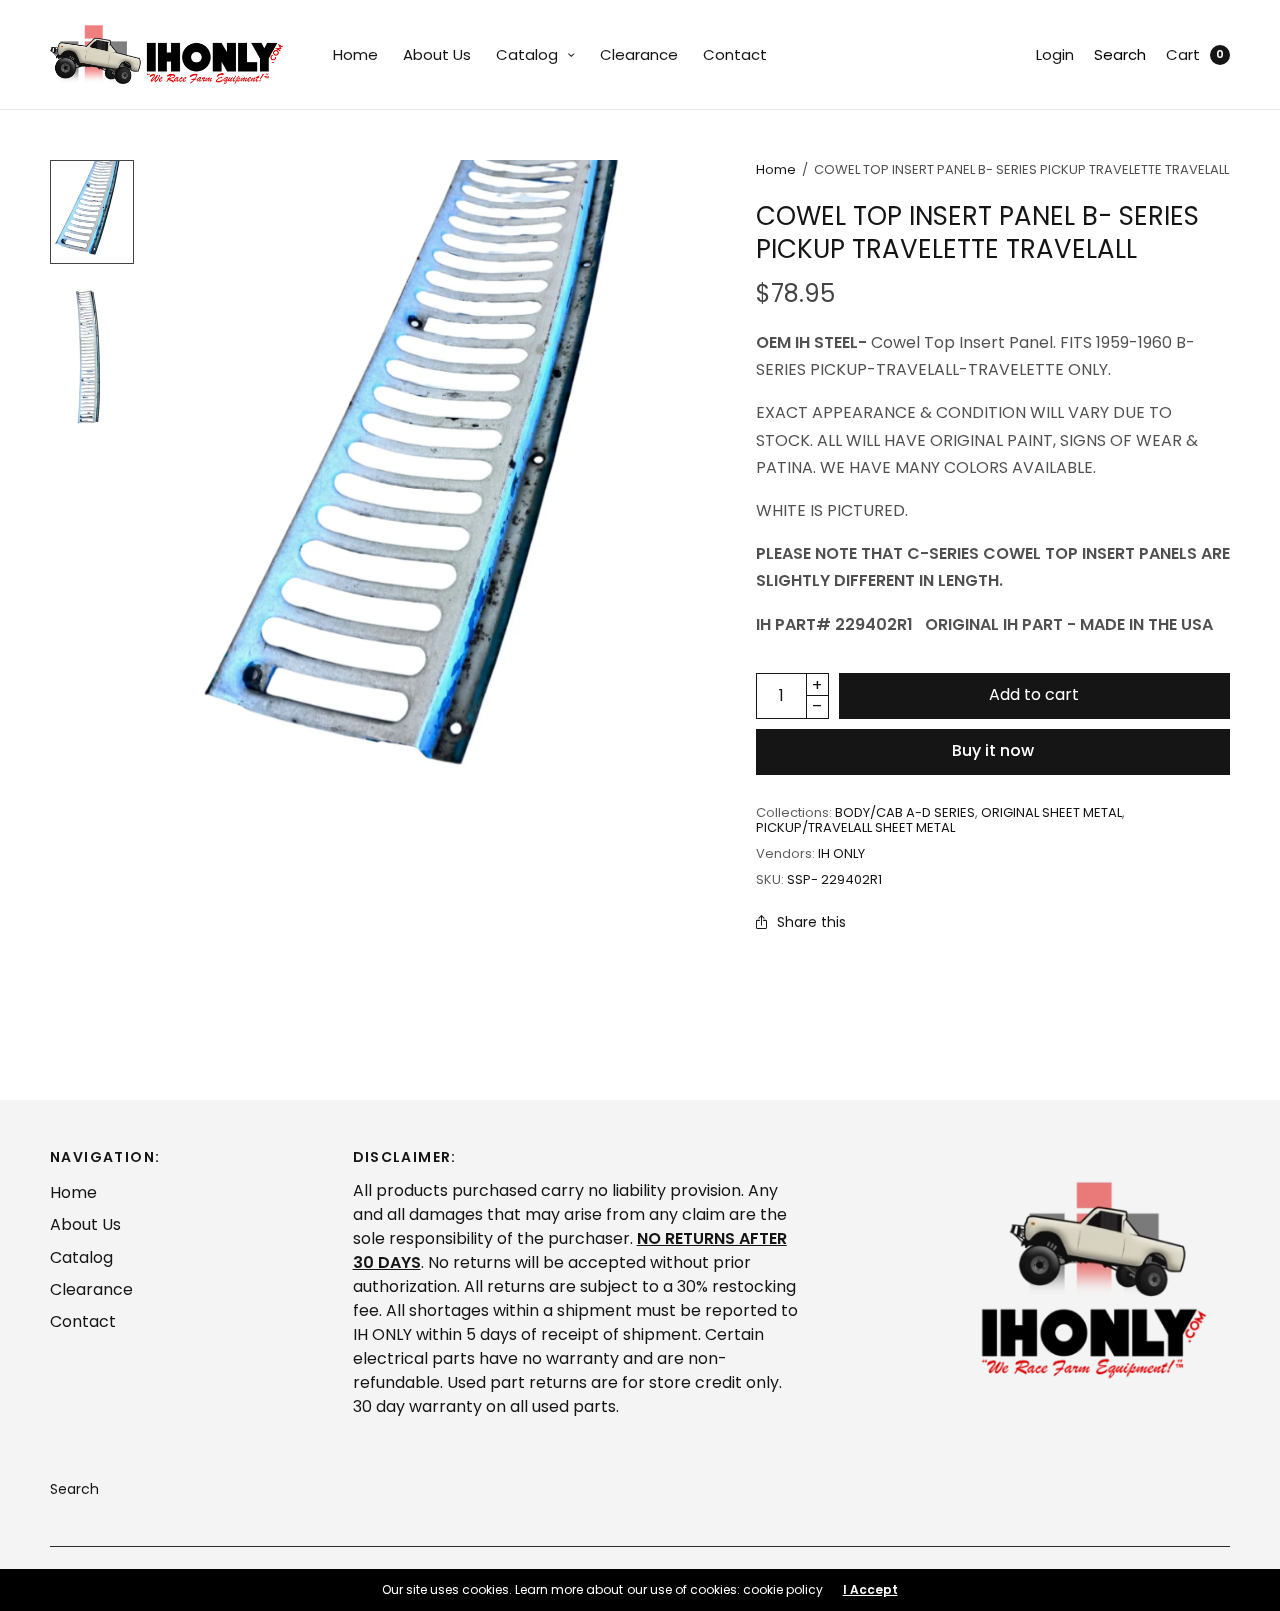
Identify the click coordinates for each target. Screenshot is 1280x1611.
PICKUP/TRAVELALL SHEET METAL (855, 827)
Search (1120, 54)
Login (1055, 54)
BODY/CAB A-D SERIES (905, 812)
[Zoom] (440, 492)
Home (355, 54)
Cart (1183, 54)
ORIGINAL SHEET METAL (1051, 812)
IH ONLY (841, 853)
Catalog (527, 54)
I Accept (870, 1590)
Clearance (639, 54)
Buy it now (993, 750)
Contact (735, 54)
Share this (811, 922)
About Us (437, 54)
